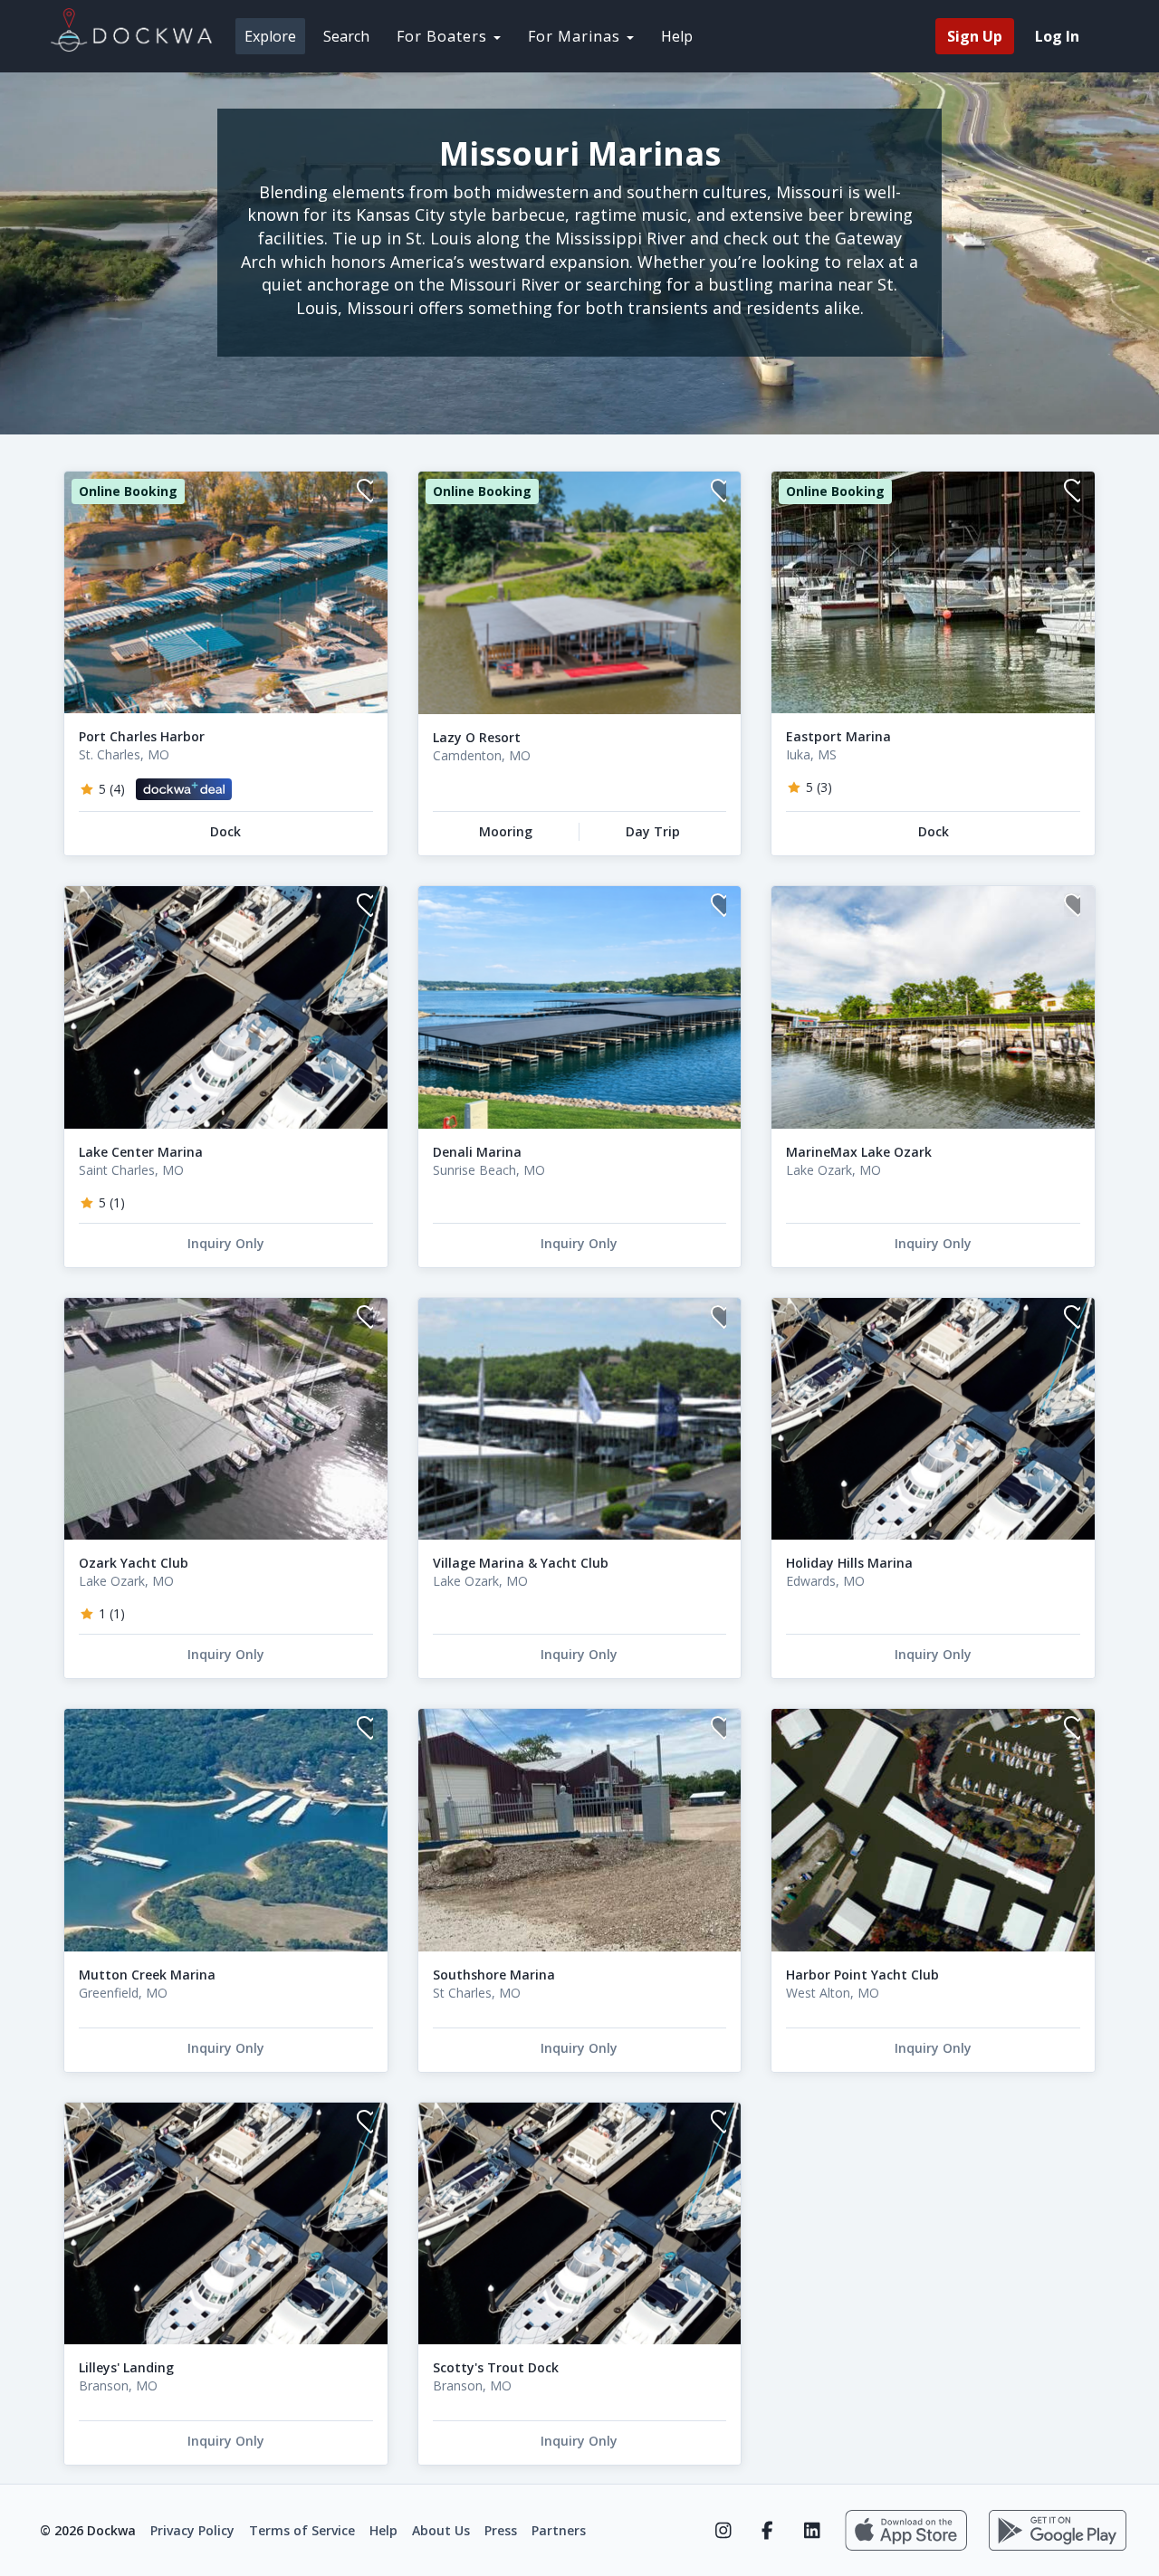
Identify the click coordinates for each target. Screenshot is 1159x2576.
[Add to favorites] (365, 493)
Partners (559, 2530)
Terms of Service (302, 2530)
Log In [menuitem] (1057, 36)
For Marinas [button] (576, 36)
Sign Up (975, 36)
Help (677, 36)
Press (501, 2530)
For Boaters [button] (444, 36)
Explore (270, 36)
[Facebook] (767, 2531)
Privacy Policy (192, 2530)
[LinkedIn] (812, 2531)
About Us (441, 2530)
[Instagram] (723, 2531)
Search (346, 36)
